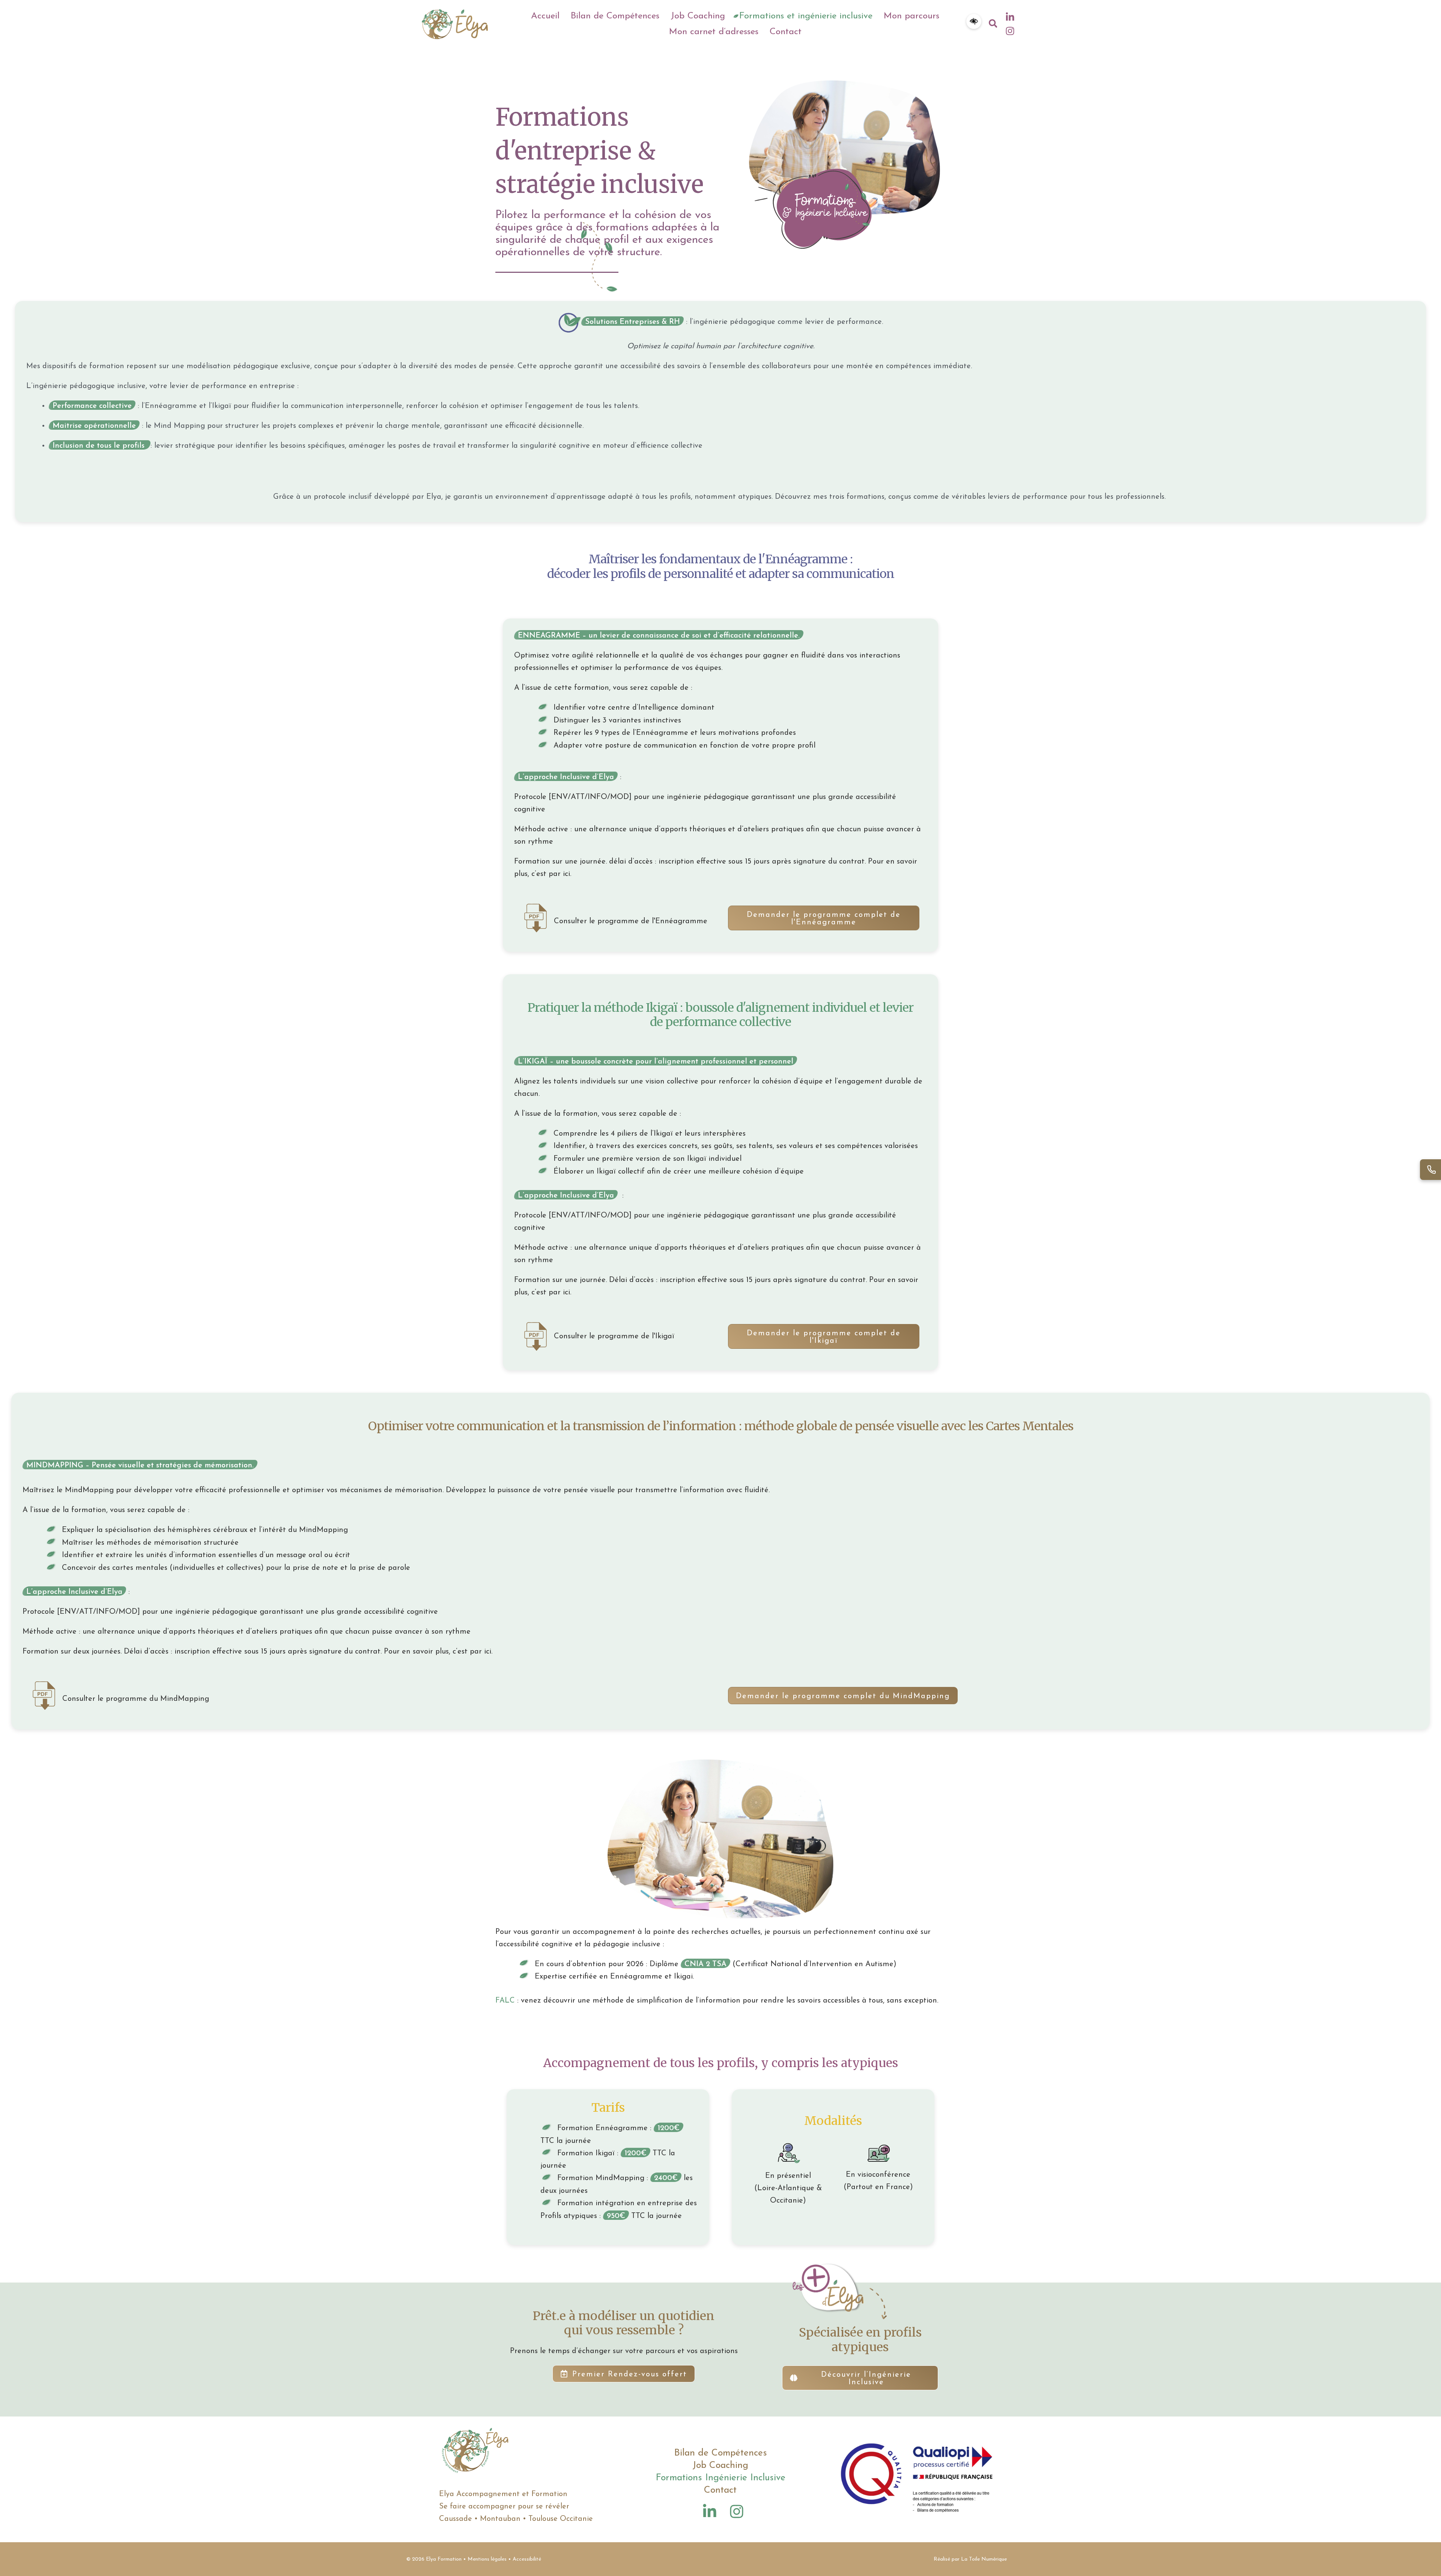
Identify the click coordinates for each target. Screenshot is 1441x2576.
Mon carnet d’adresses (714, 32)
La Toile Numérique (984, 2559)
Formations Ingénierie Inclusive (720, 2478)
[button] (974, 21)
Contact (786, 32)
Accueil (545, 16)
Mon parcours (912, 16)
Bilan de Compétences (615, 16)
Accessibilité (527, 2559)
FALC (505, 2001)
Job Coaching (698, 16)
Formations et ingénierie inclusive (806, 16)
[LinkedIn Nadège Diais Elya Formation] (1010, 17)
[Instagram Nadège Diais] (737, 2511)
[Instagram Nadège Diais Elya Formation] (1010, 31)
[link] (974, 24)
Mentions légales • (490, 2559)
